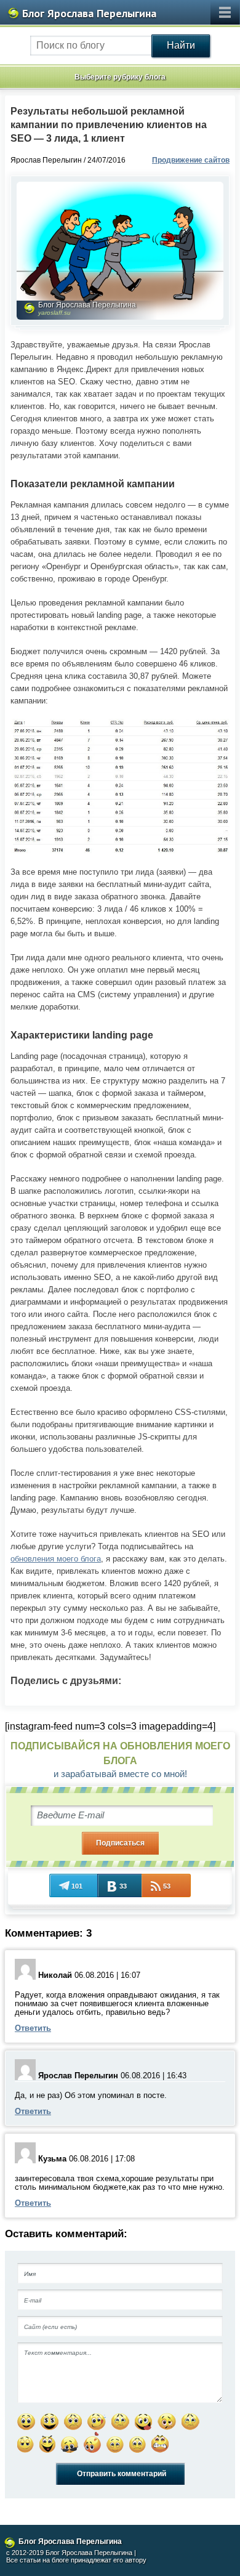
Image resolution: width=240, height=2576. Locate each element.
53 (167, 1886)
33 (123, 1886)
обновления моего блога (56, 1559)
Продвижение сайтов (191, 160)
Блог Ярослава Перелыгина (89, 13)
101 (77, 1886)
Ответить (33, 2028)
